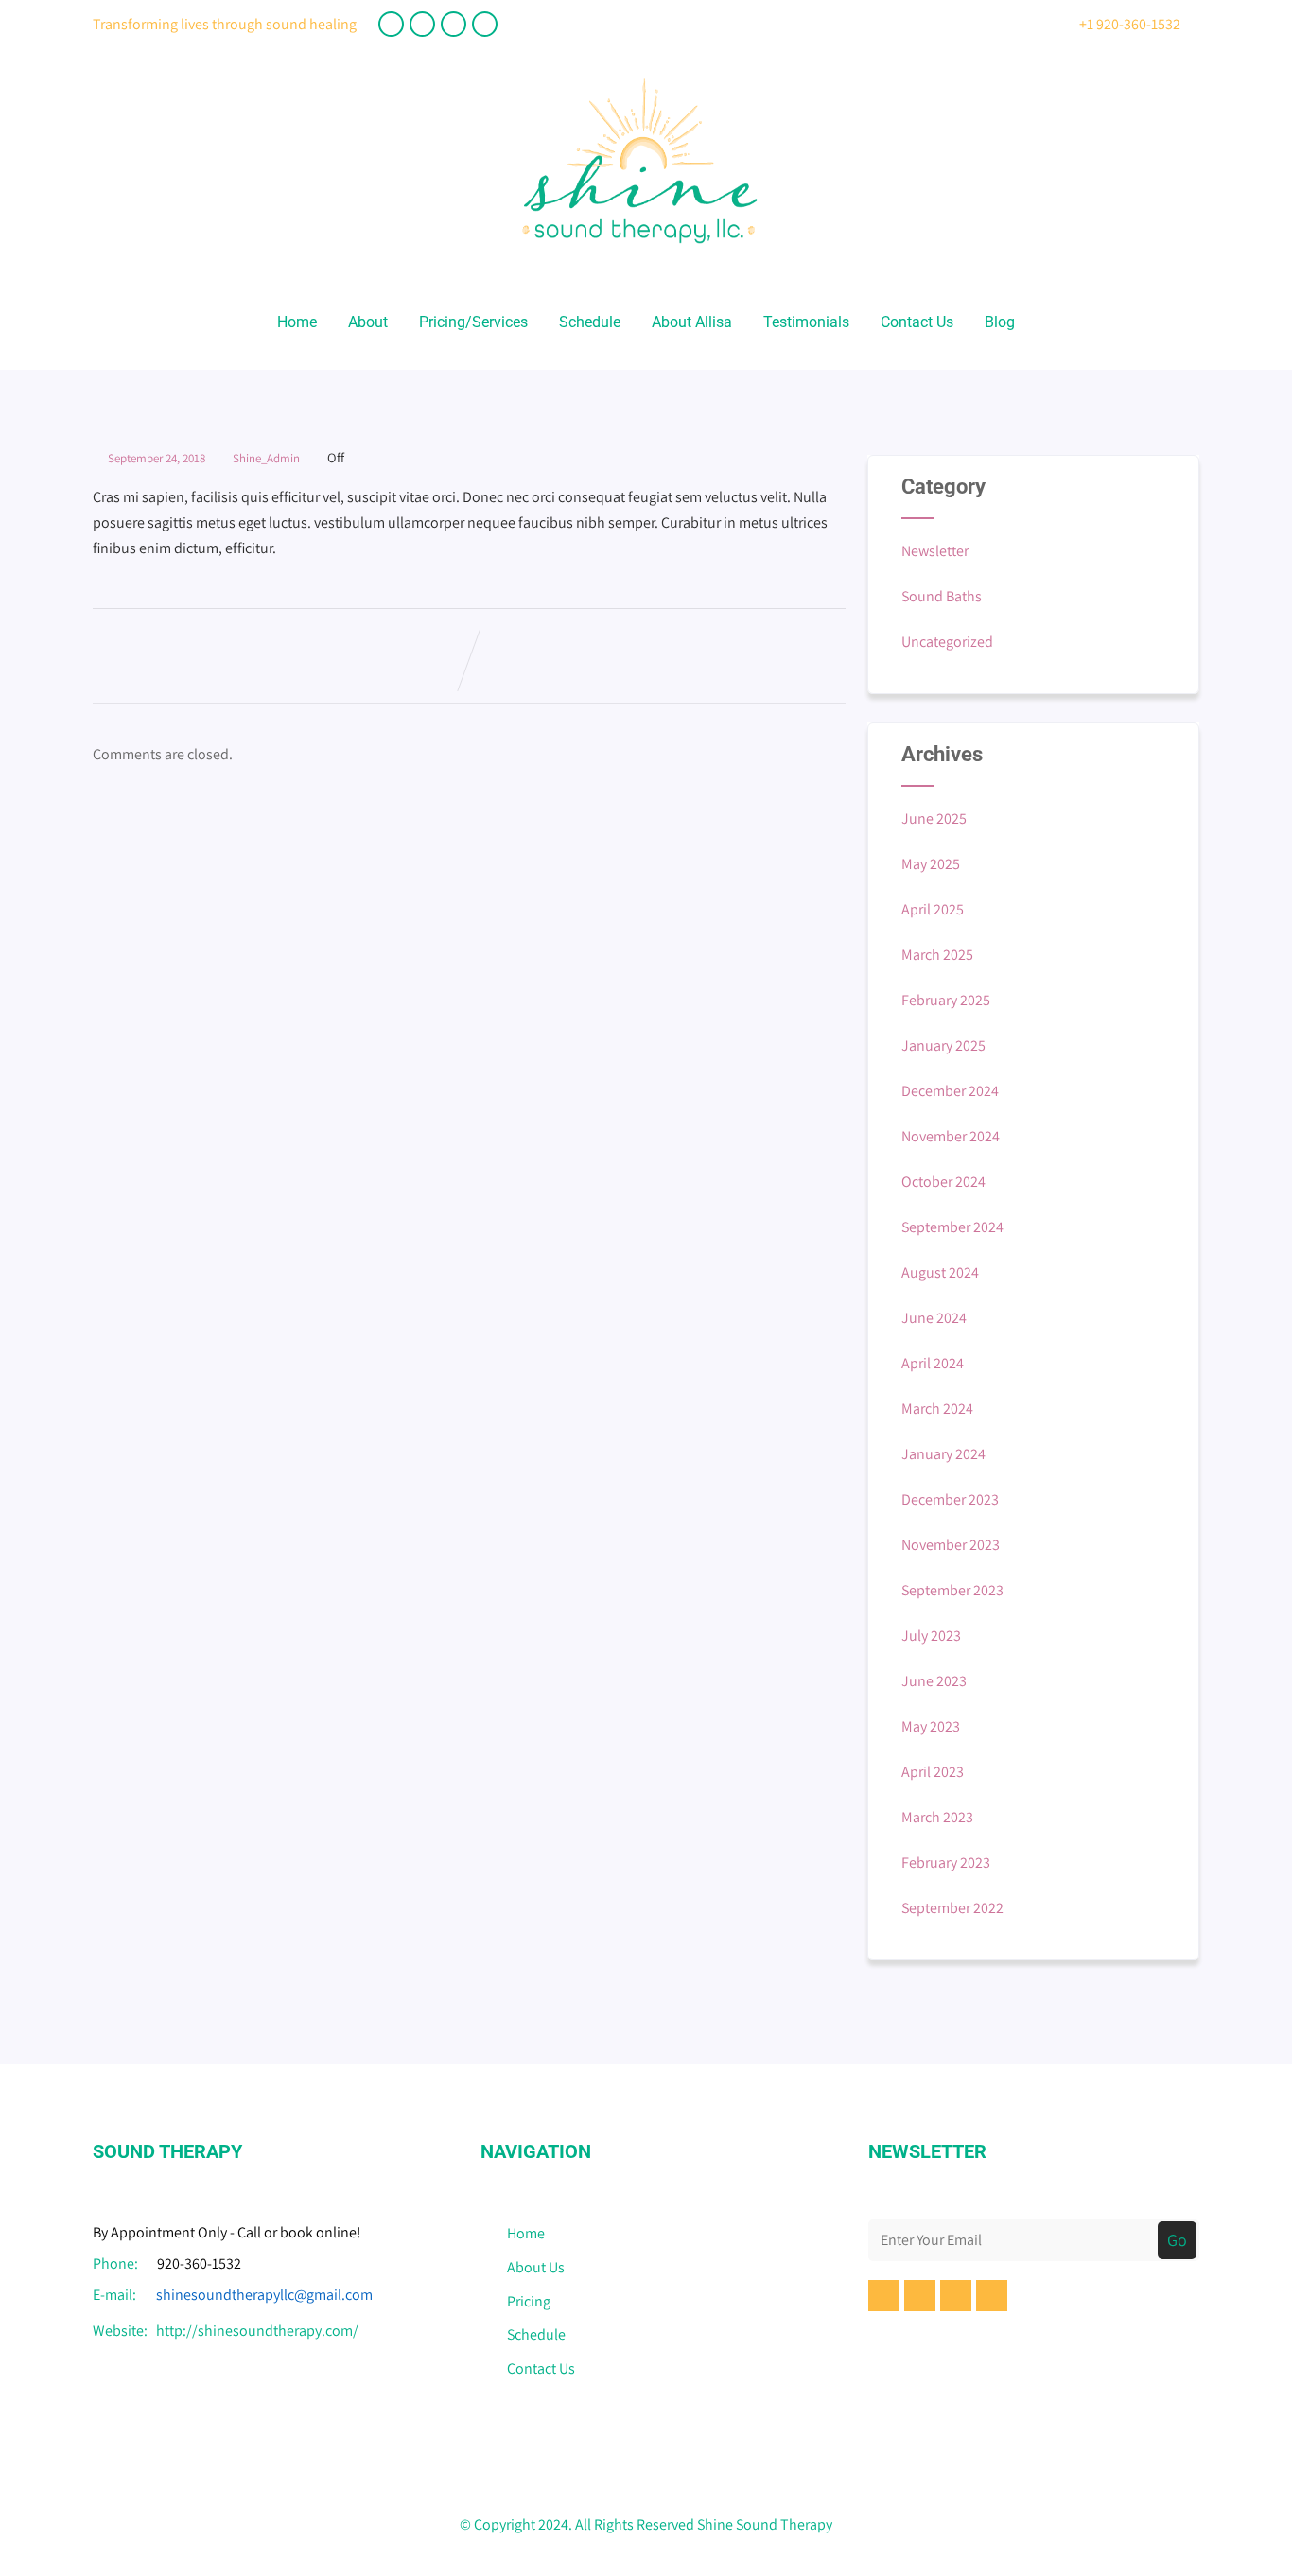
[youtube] (422, 24)
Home (297, 322)
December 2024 (950, 1091)
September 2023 (952, 1590)
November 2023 (951, 1545)
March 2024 (937, 1409)
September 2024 (952, 1227)
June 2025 (934, 818)
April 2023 (933, 1772)
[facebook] (391, 24)
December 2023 (950, 1499)
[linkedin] (454, 24)
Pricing (529, 2301)
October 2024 (943, 1182)
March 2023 (937, 1817)
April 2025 (933, 909)
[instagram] (485, 24)
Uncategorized (947, 642)
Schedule (590, 322)
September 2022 (952, 1908)
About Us (536, 2267)
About (368, 322)
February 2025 (946, 1000)
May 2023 (931, 1726)
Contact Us (917, 322)
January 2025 (943, 1045)
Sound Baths (942, 596)
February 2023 (946, 1862)
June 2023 (934, 1681)
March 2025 (937, 955)
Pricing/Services (473, 322)
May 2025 (931, 864)
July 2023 (931, 1636)
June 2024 (934, 1318)
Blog (1000, 322)
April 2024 (933, 1363)
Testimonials (806, 322)
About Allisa (692, 322)
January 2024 (943, 1454)
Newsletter (935, 551)
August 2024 (940, 1272)
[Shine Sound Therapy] (639, 261)
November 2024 (951, 1136)
